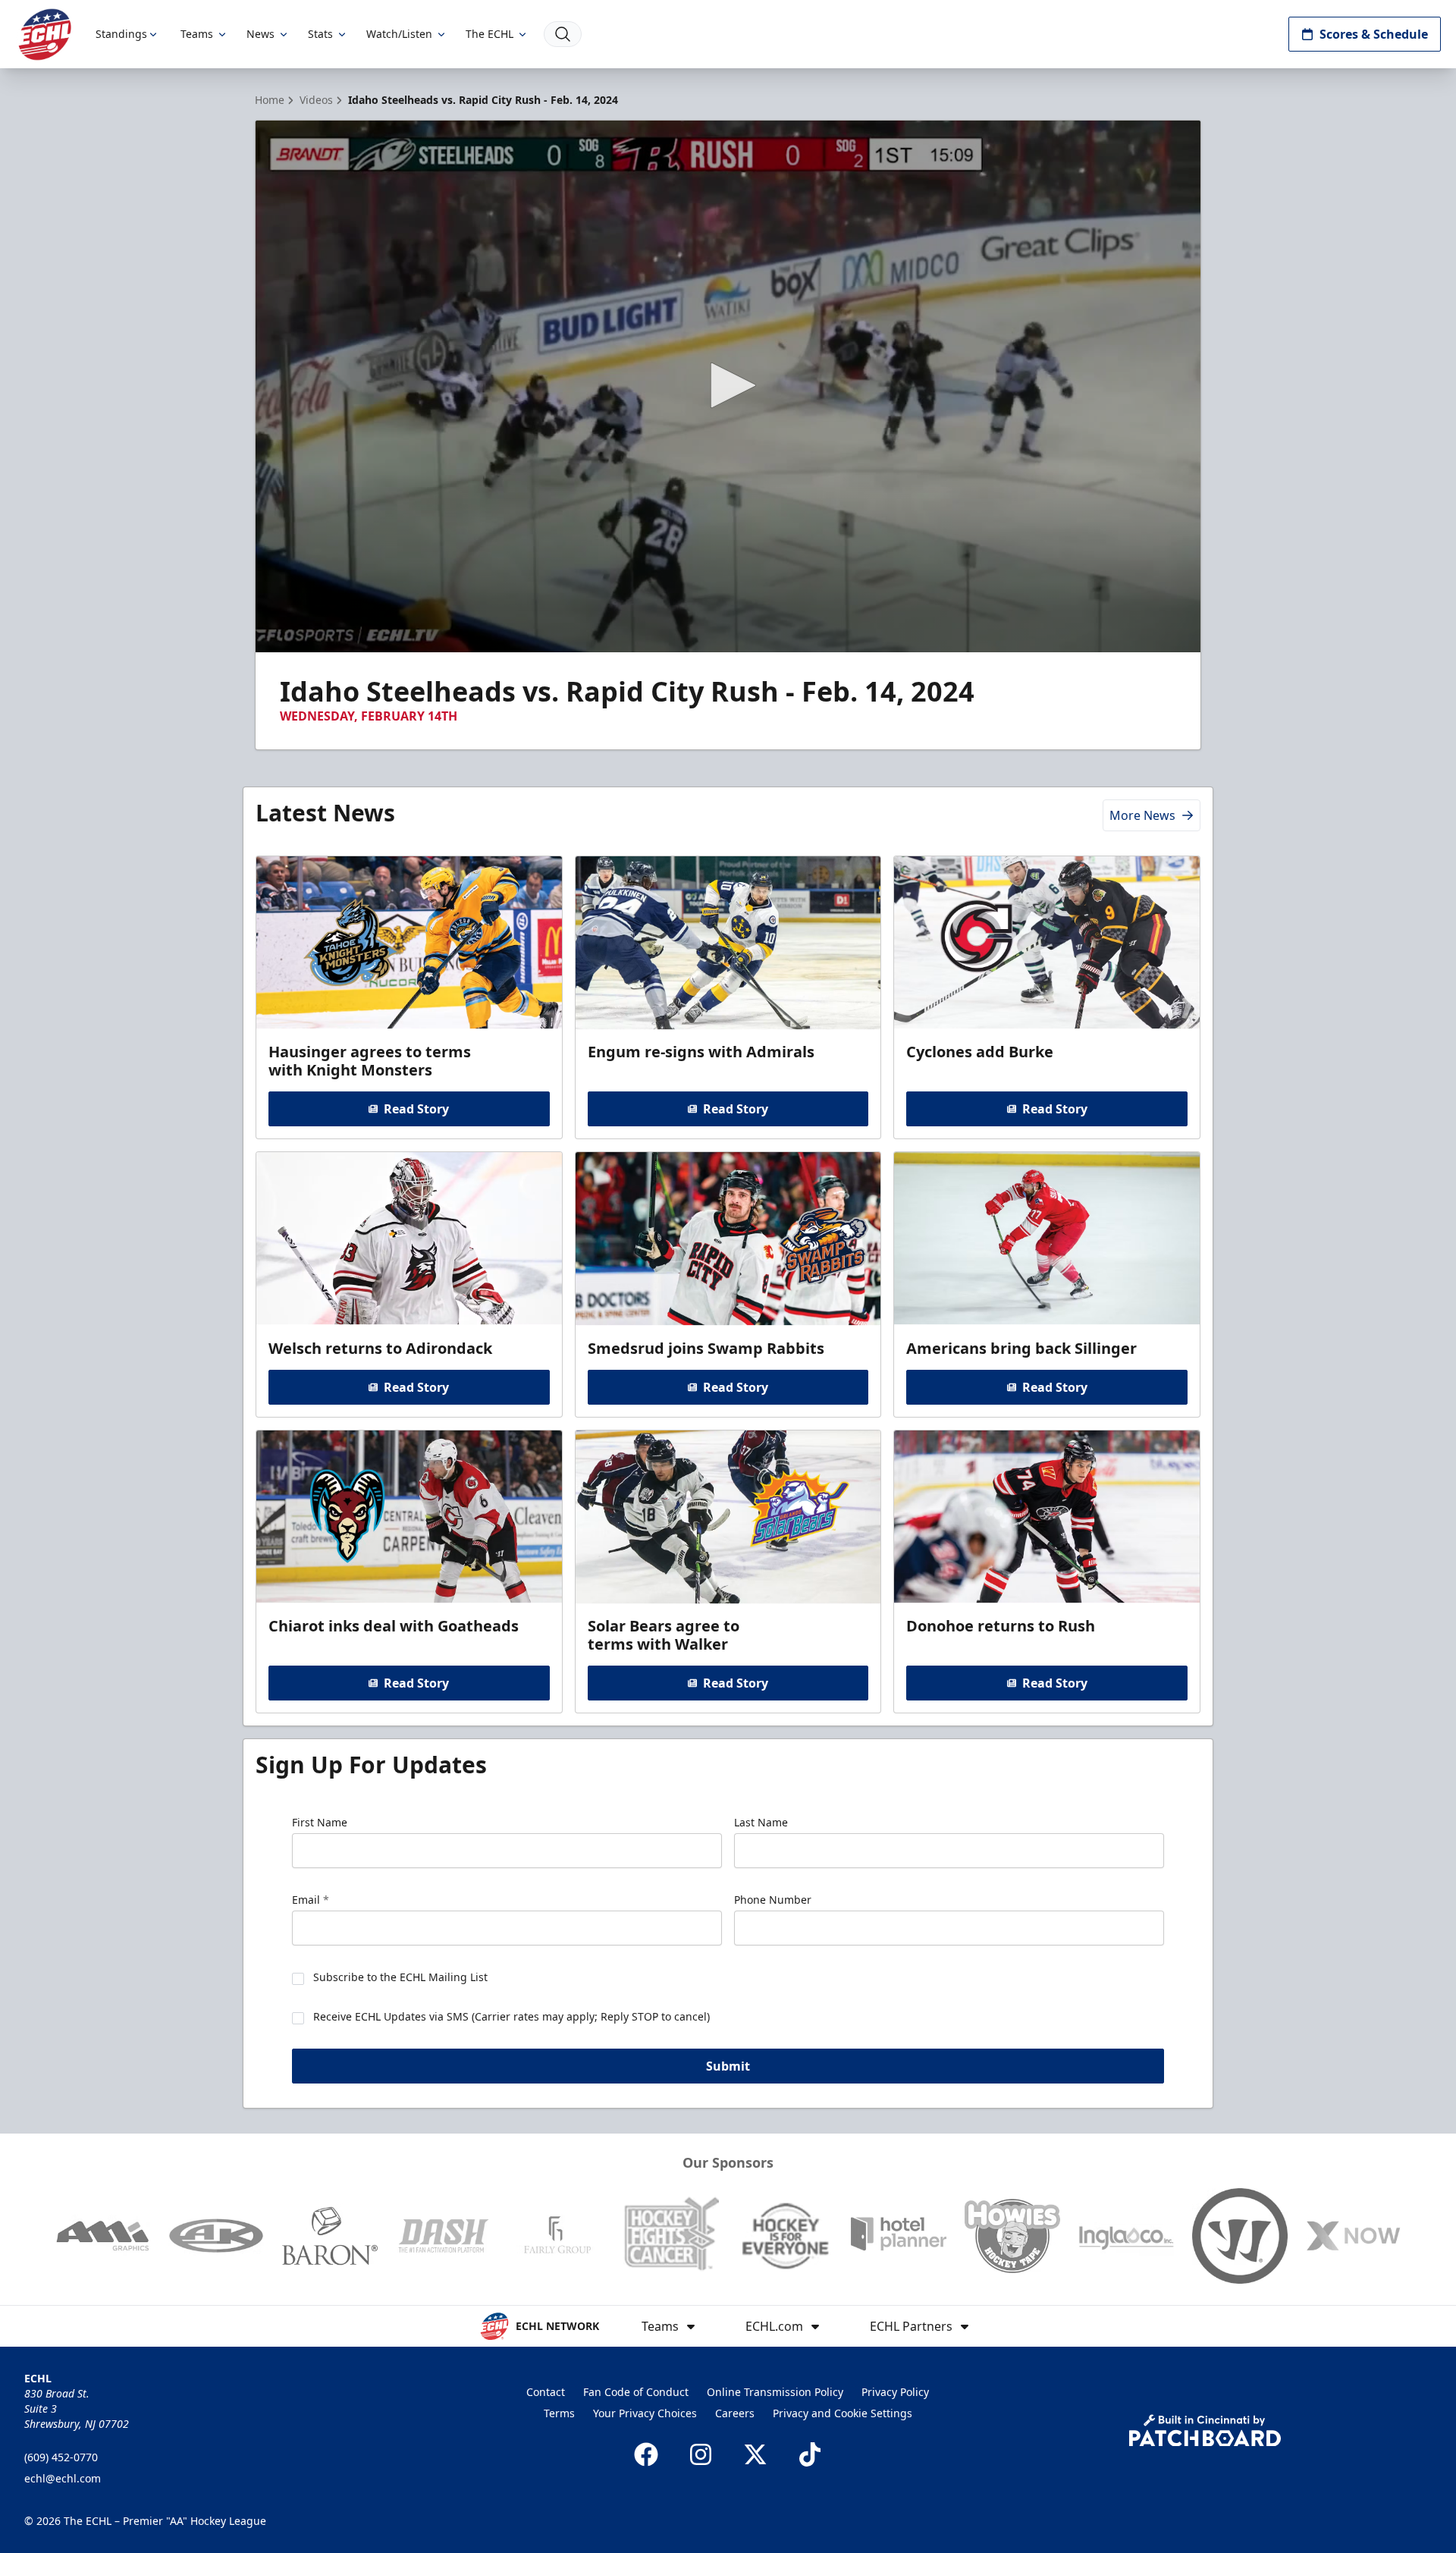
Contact (546, 2392)
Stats (320, 34)
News (260, 34)
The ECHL (490, 34)
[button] (728, 385)
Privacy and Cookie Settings (843, 2413)
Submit (728, 2066)
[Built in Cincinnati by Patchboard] (1205, 2431)
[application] (728, 386)
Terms (559, 2413)
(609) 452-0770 (61, 2457)
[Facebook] (646, 2454)
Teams (197, 34)
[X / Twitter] (755, 2454)
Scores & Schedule (1374, 34)
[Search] (563, 34)
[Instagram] (701, 2454)
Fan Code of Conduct (636, 2392)
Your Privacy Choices (645, 2413)
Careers (735, 2413)
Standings (121, 34)
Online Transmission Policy (775, 2392)
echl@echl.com (63, 2478)
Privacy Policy (895, 2392)
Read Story (416, 1109)
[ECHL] (45, 35)
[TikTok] (810, 2454)
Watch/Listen (399, 34)
